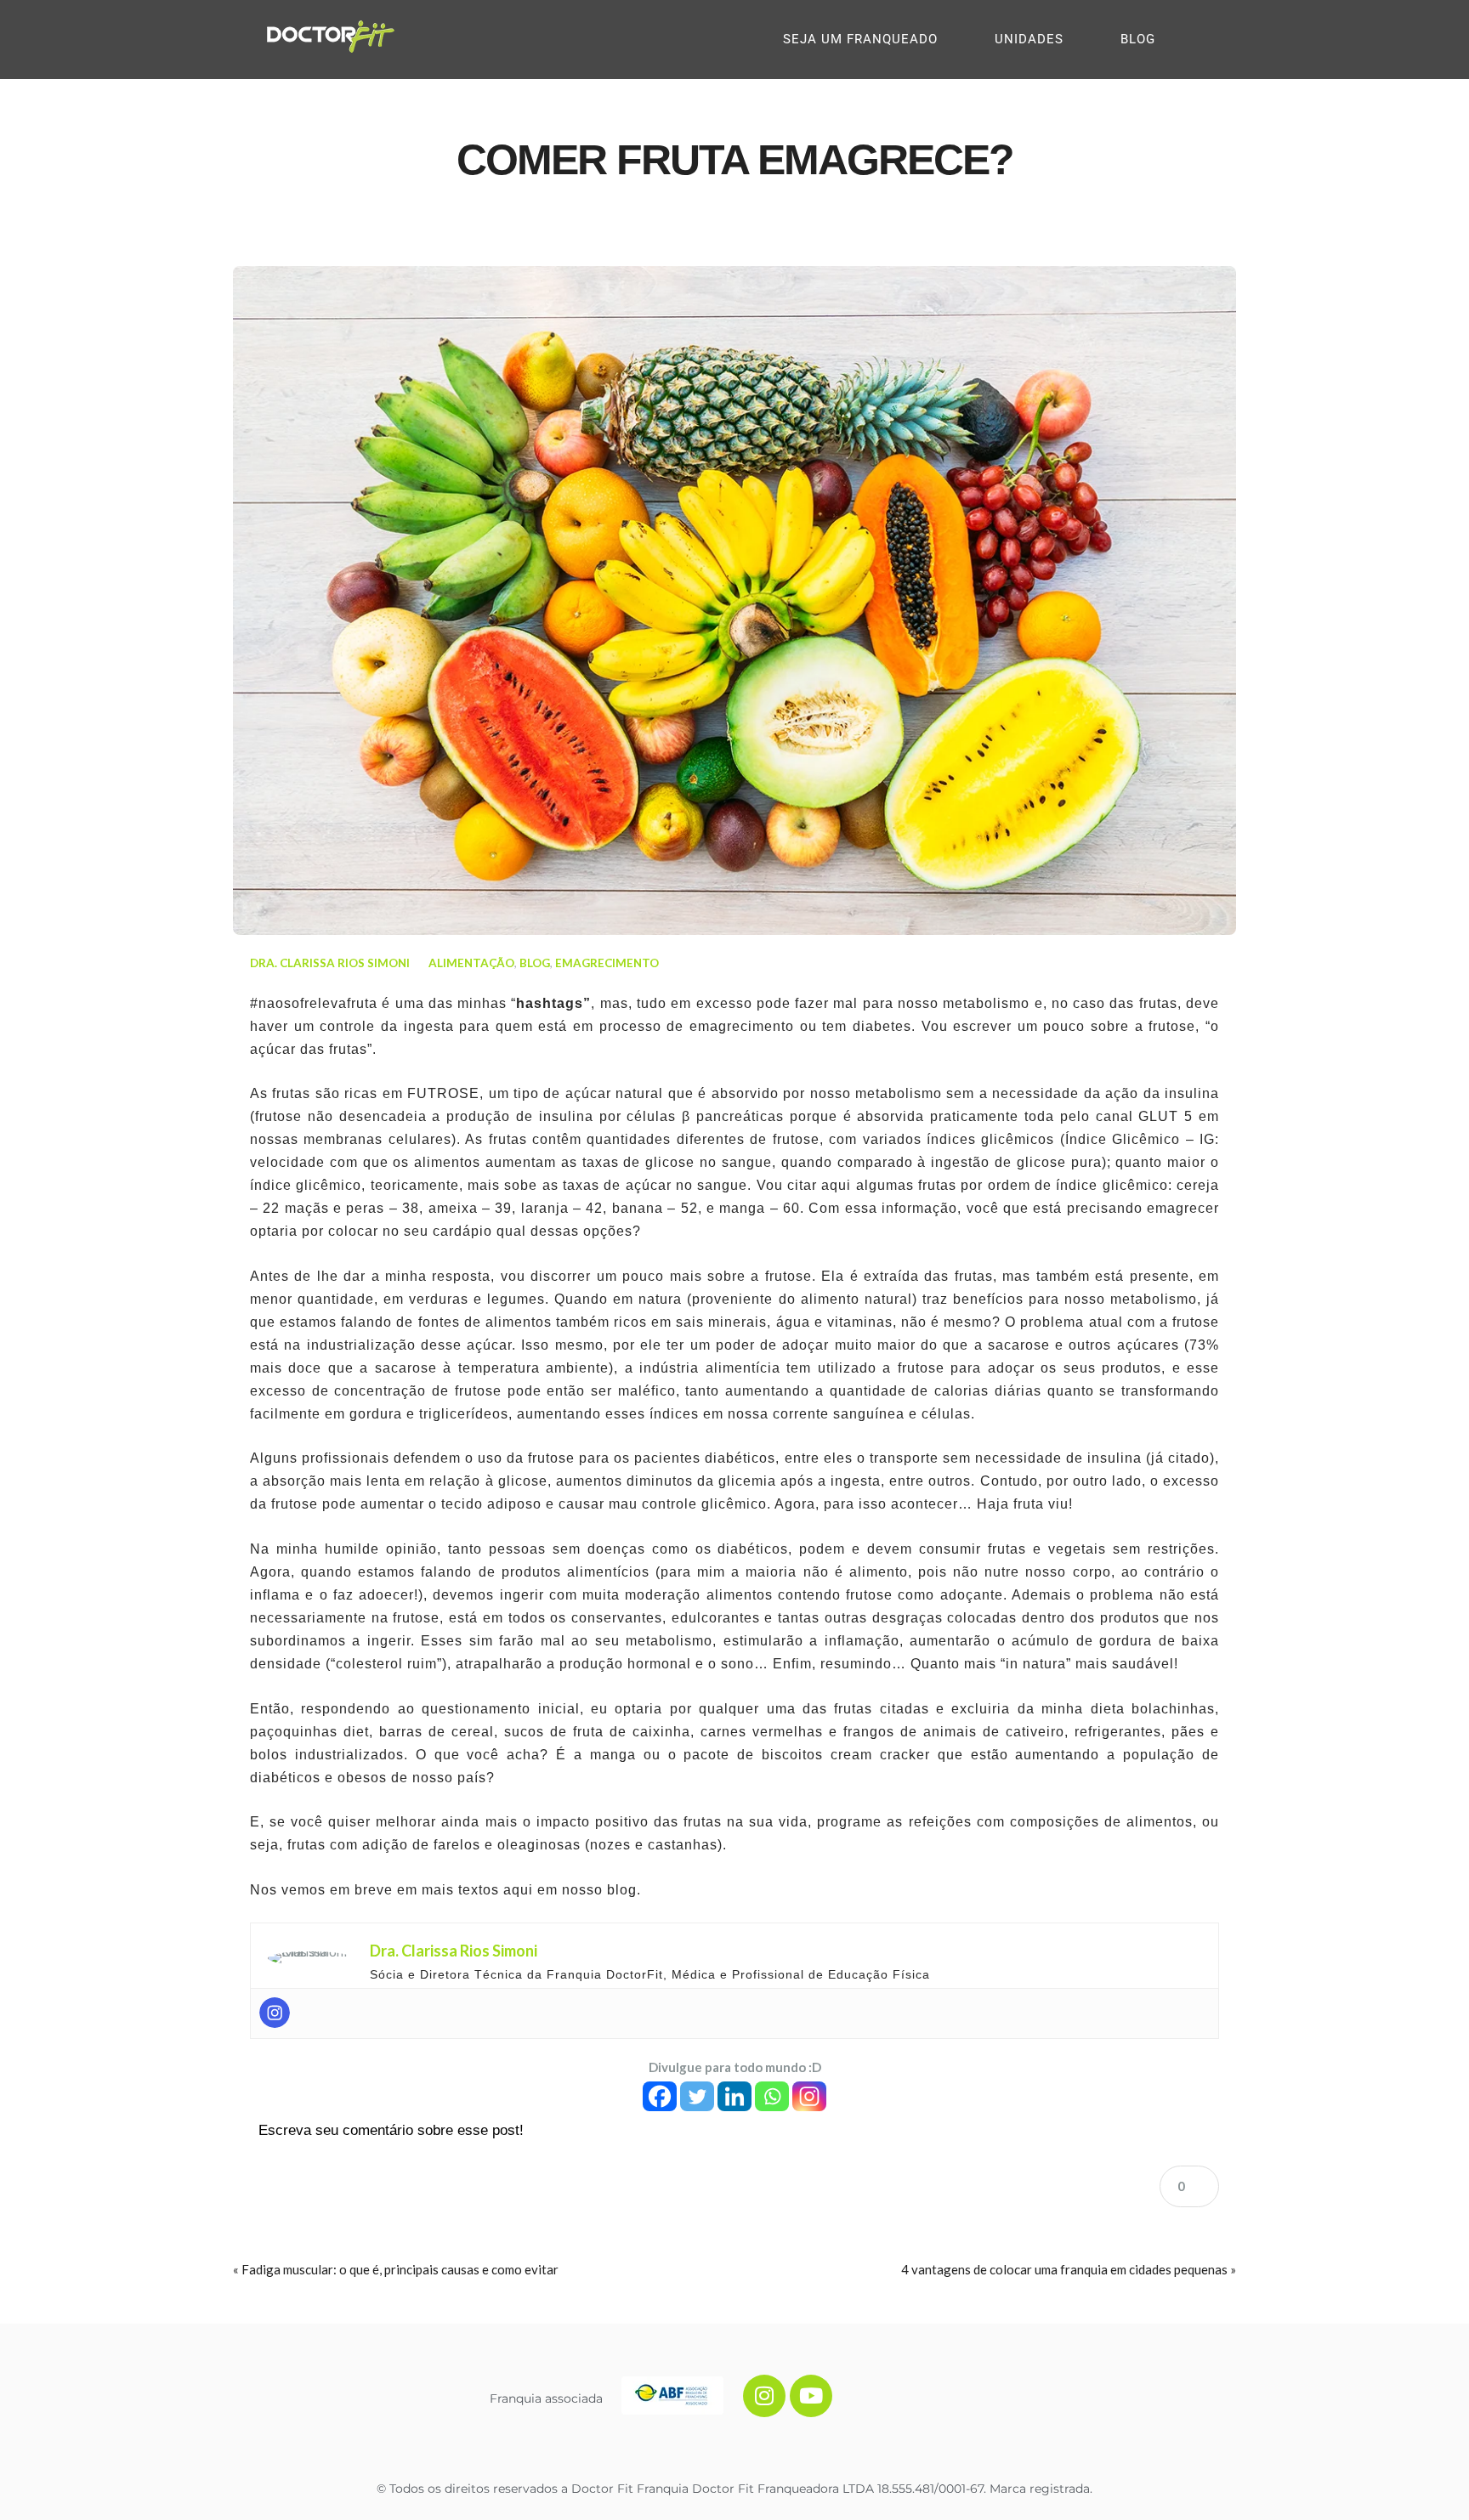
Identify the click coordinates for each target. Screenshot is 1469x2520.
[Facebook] (660, 2096)
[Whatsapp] (772, 2096)
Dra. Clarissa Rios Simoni (330, 963)
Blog (535, 963)
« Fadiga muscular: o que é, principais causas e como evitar (396, 2269)
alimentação (471, 963)
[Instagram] (275, 2013)
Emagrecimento (607, 963)
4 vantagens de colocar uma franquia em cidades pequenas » (1069, 2269)
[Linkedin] (734, 2096)
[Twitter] (697, 2096)
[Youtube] (811, 2396)
